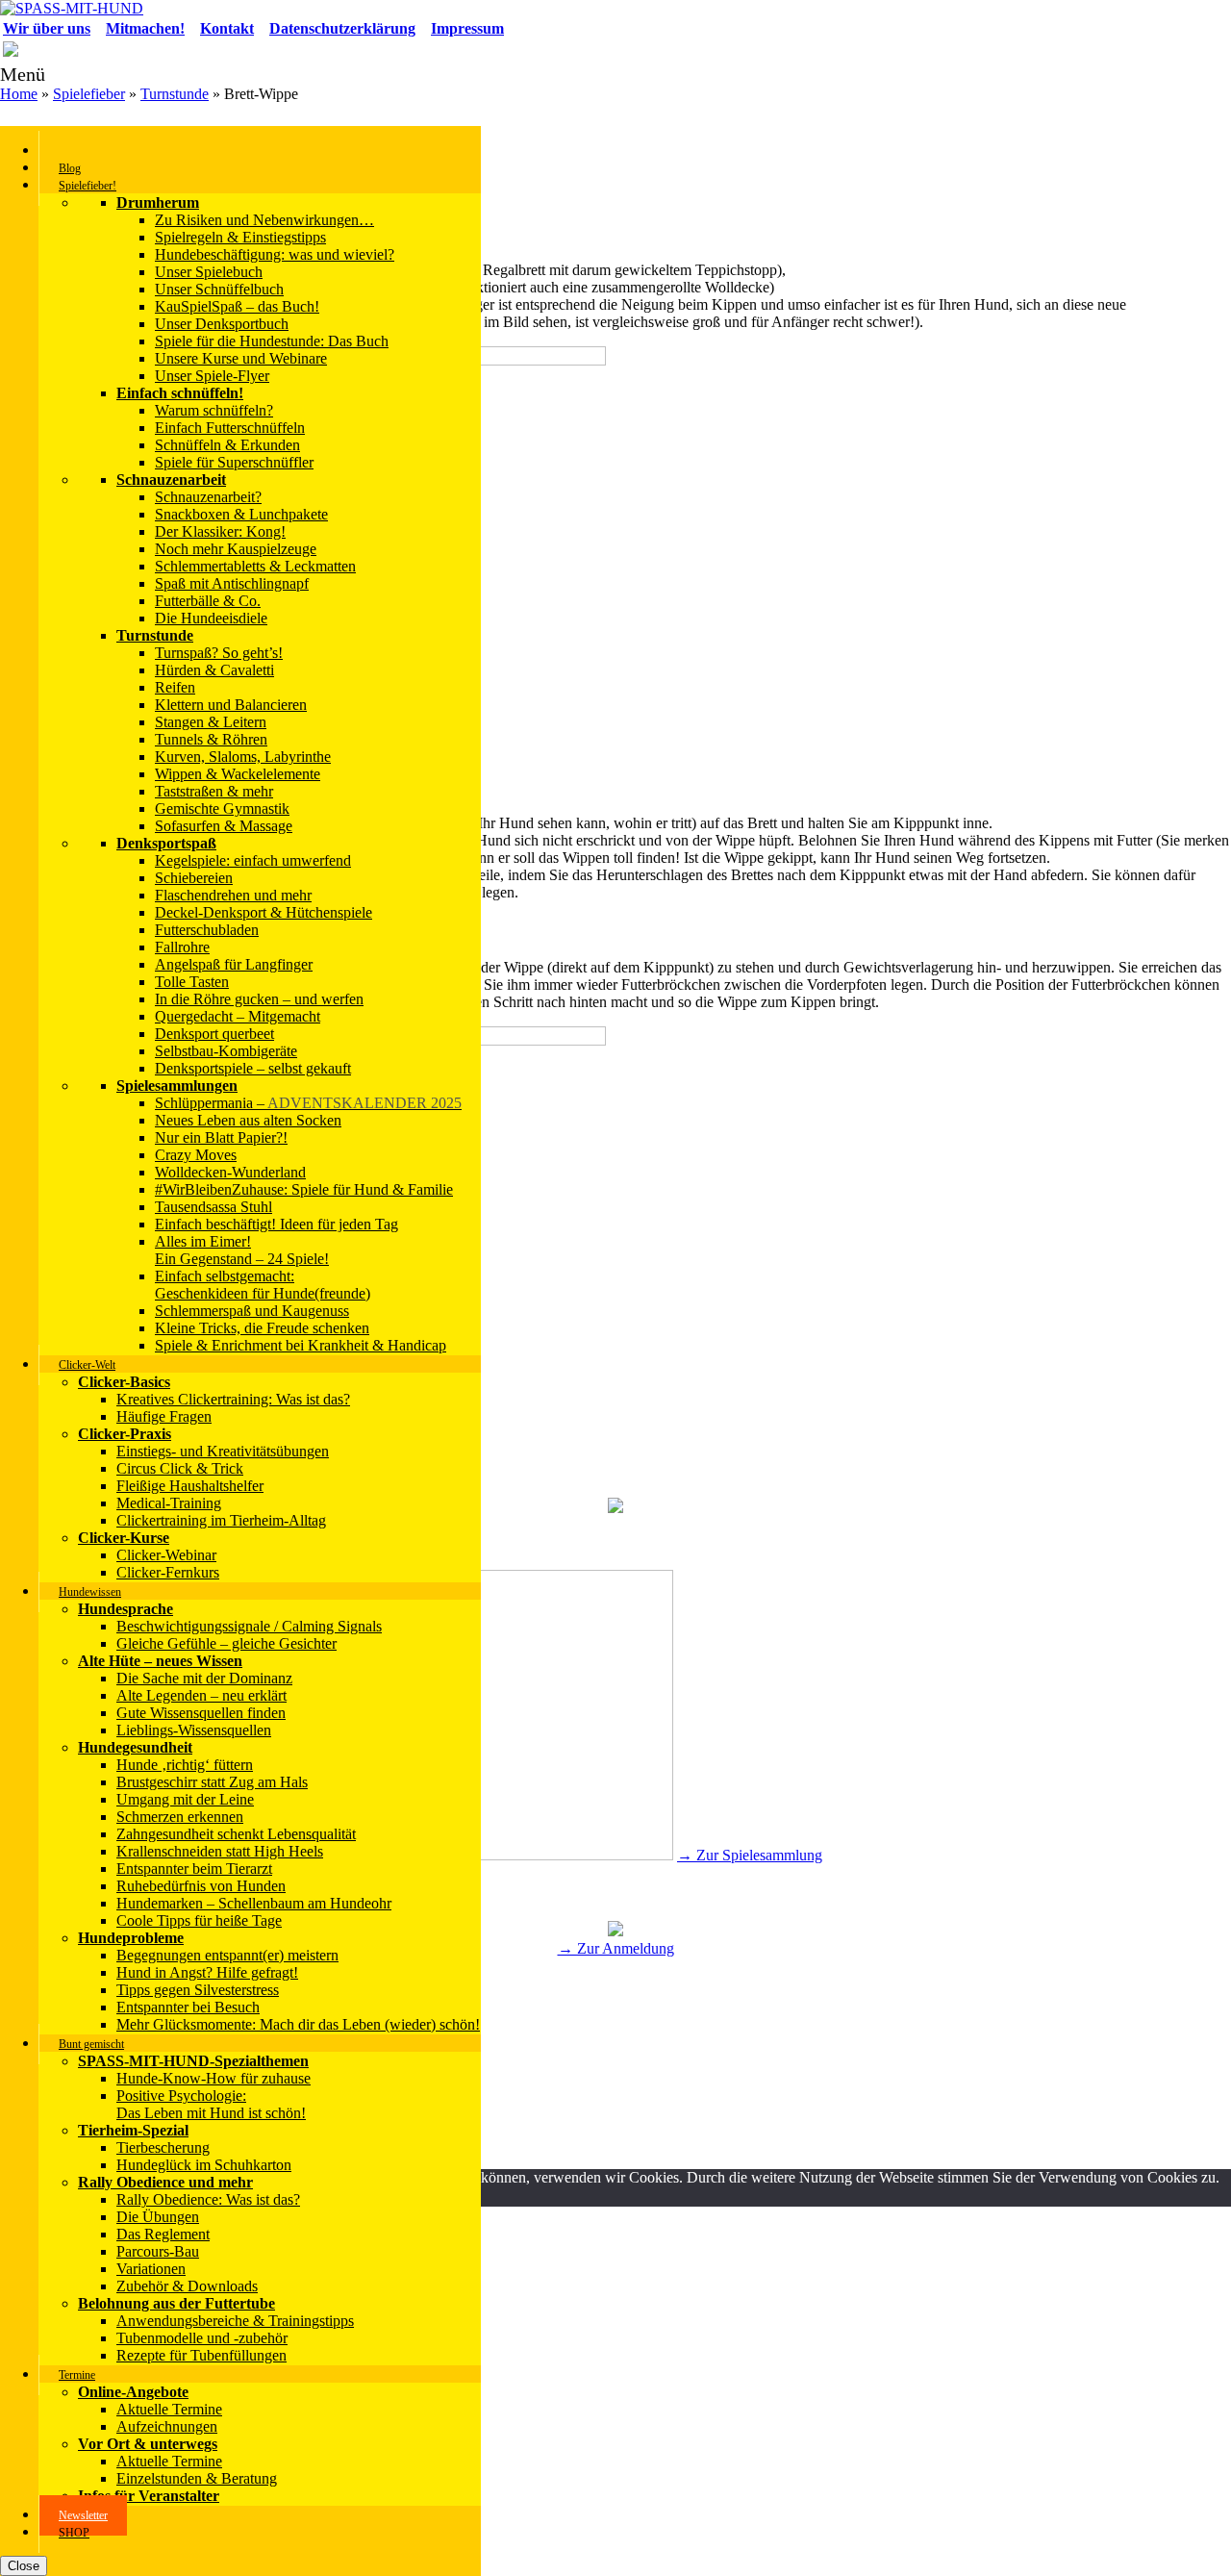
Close (24, 2566)
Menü (23, 74)
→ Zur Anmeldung (616, 1948)
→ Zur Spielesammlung (750, 1855)
